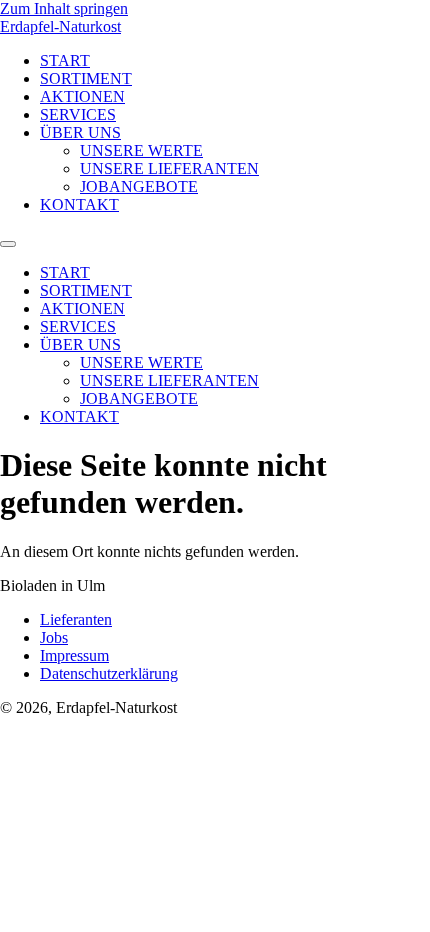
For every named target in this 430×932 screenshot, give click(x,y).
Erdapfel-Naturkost (60, 26)
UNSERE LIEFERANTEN (169, 168)
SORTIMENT (86, 78)
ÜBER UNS (80, 132)
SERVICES (78, 114)
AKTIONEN (82, 96)
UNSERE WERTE (141, 150)
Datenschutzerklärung (109, 673)
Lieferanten (76, 619)
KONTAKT (79, 204)
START (65, 60)
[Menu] (8, 244)
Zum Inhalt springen (64, 8)
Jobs (54, 637)
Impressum (74, 655)
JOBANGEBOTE (139, 186)
